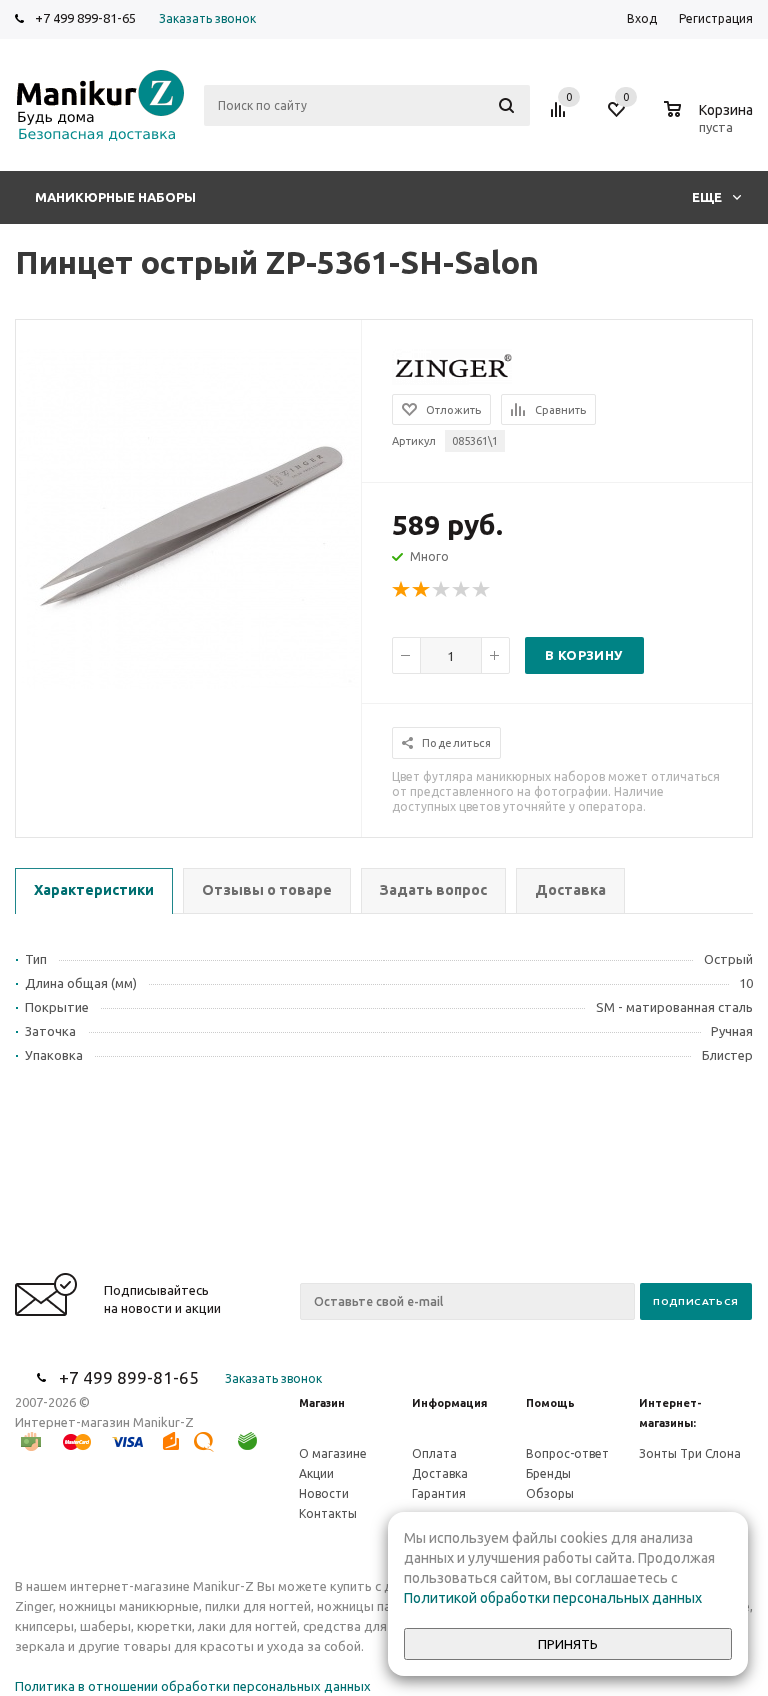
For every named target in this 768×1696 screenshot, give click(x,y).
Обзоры (550, 1493)
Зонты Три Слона (690, 1453)
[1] (402, 590)
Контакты (328, 1513)
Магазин (322, 1403)
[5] (482, 590)
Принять (568, 1644)
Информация (449, 1403)
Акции (316, 1473)
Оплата (434, 1453)
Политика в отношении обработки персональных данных (193, 1686)
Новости (324, 1493)
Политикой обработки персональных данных (553, 1598)
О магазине (333, 1453)
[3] (442, 590)
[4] (462, 590)
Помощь (550, 1403)
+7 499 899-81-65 (85, 18)
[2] (422, 590)
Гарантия (439, 1493)
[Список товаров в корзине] (711, 124)
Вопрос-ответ (567, 1453)
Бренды (548, 1473)
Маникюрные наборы (115, 197)
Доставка (440, 1473)
